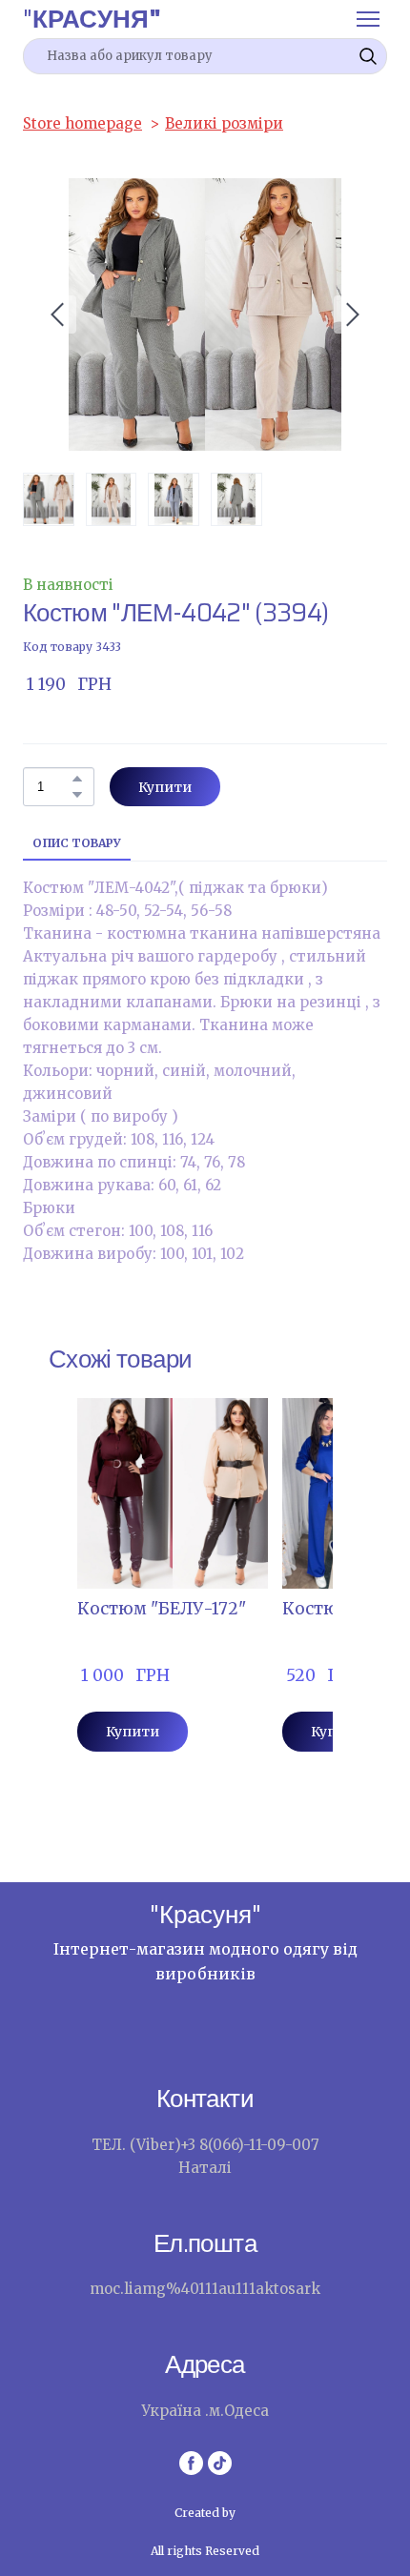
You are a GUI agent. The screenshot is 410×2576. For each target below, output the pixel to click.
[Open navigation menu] (368, 19)
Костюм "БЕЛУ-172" (162, 1609)
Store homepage (82, 123)
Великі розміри (224, 123)
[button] (368, 56)
